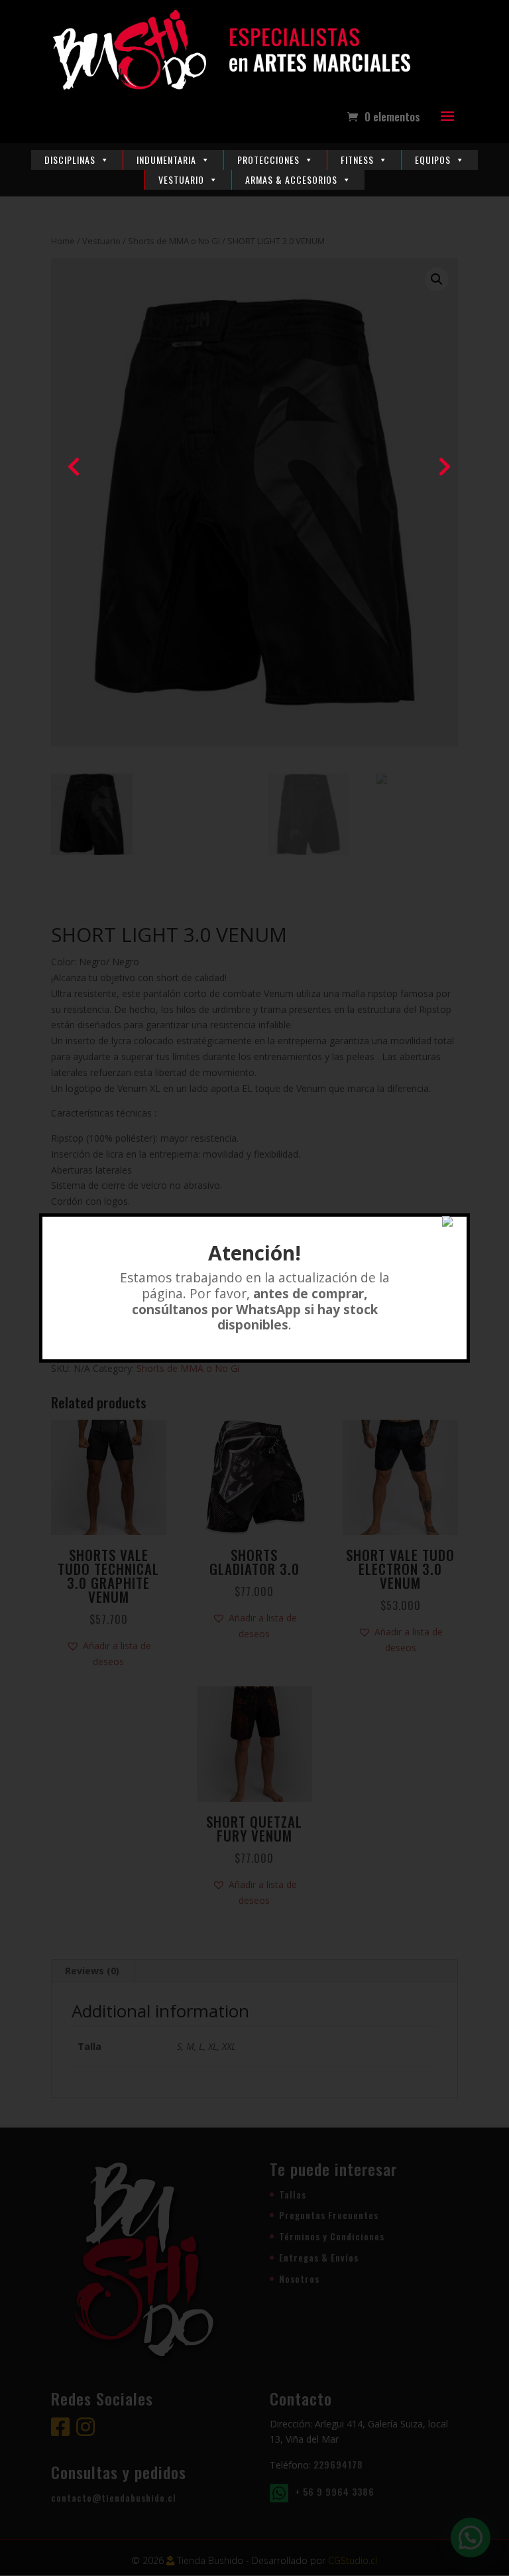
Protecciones (268, 160)
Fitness (357, 160)
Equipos (433, 160)
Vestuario (181, 179)
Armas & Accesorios (291, 179)
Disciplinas (70, 160)
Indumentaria (166, 160)
